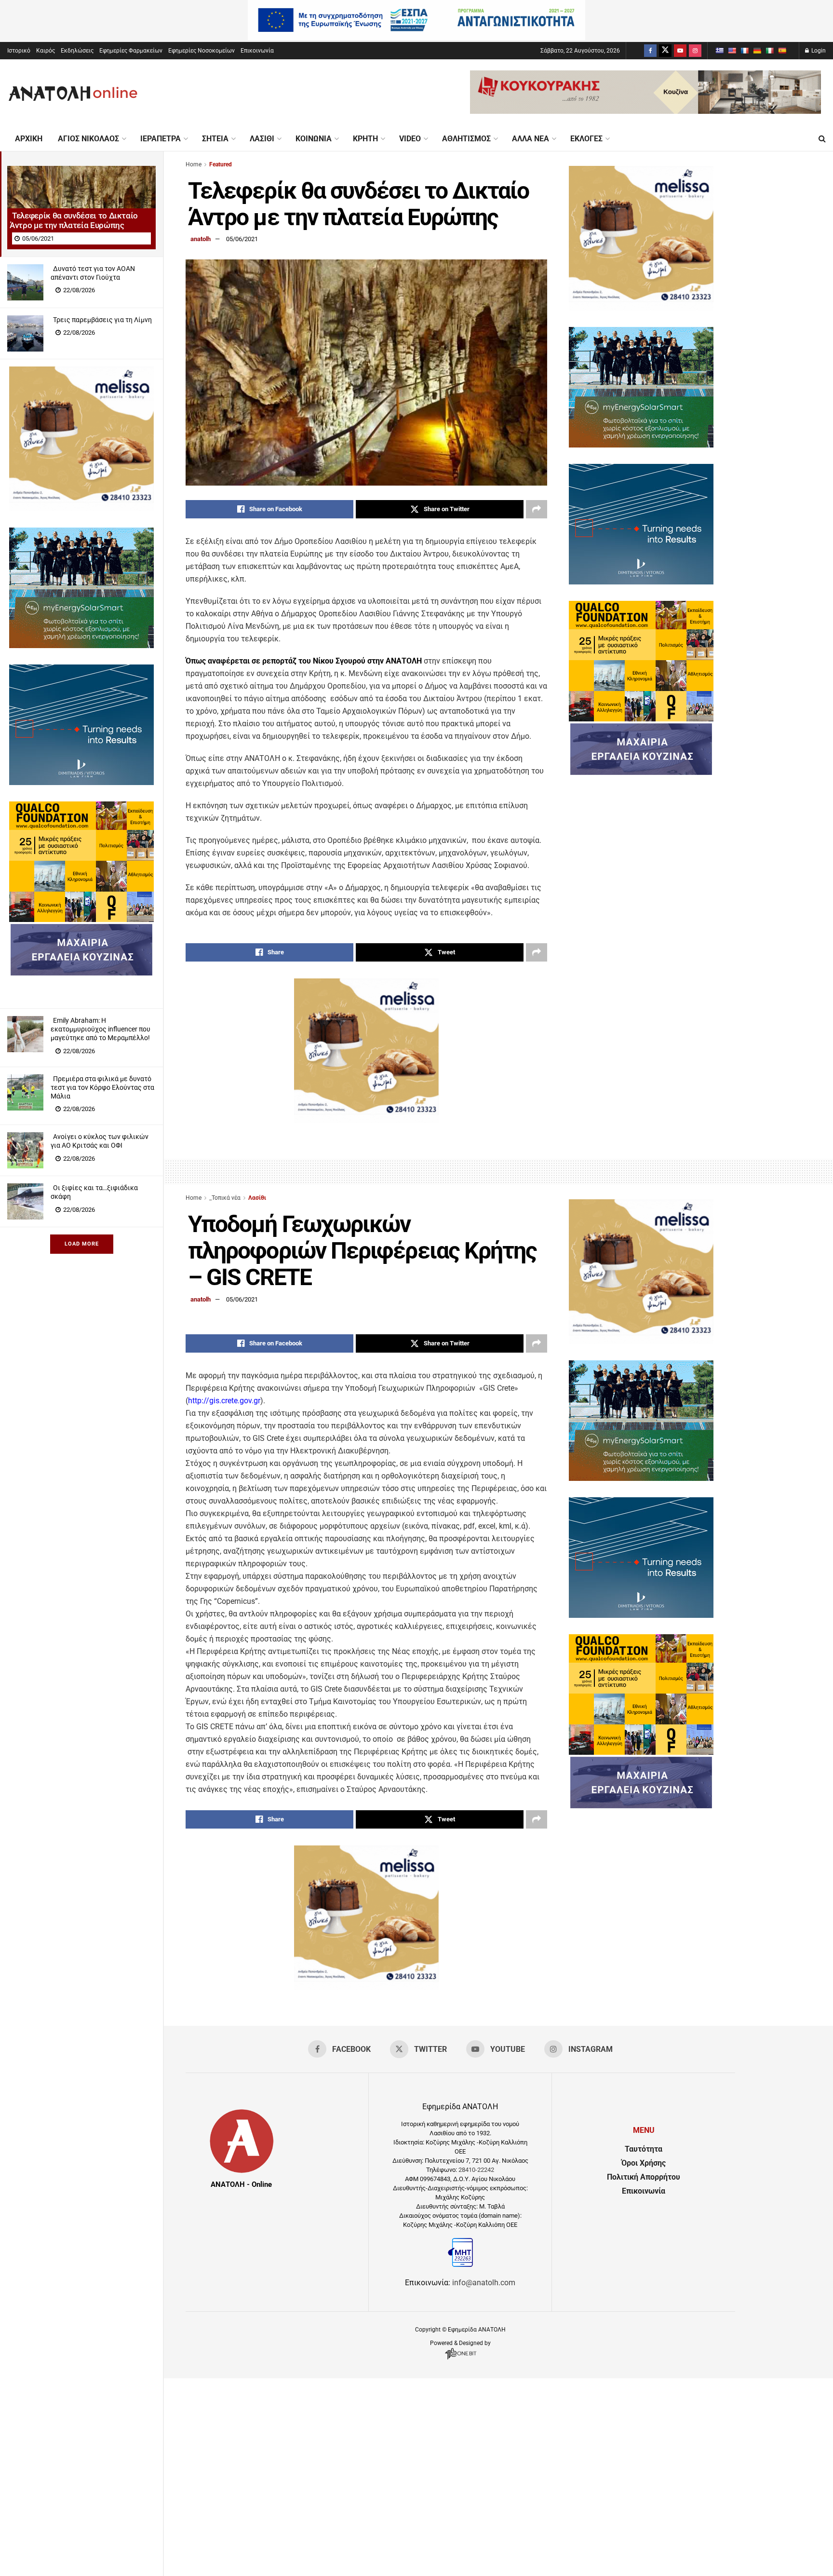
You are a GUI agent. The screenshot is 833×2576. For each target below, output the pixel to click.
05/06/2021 (242, 239)
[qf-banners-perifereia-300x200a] (81, 919)
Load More (82, 1244)
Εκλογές (586, 139)
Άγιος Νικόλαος (88, 139)
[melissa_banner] (81, 508)
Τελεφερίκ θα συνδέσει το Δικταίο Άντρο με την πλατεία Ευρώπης (74, 220)
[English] (732, 51)
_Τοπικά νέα (225, 1198)
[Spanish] (782, 51)
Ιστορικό (19, 51)
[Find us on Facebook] (650, 51)
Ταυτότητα (644, 2149)
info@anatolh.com (484, 2283)
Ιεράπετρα (161, 139)
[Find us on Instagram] (695, 51)
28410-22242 (476, 2170)
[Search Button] (822, 139)
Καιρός (46, 51)
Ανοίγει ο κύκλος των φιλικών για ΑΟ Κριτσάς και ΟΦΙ (100, 1141)
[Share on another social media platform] (537, 509)
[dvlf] (81, 782)
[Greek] (719, 51)
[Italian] (769, 51)
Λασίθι (262, 139)
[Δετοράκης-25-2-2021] (81, 973)
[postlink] (81, 203)
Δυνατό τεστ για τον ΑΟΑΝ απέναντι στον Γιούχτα (93, 273)
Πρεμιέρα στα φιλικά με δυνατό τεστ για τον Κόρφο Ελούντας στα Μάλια (102, 1087)
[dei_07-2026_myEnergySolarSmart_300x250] (81, 645)
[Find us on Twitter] (665, 51)
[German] (757, 51)
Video (410, 139)
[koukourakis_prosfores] (645, 111)
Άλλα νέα (531, 139)
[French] (744, 51)
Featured (221, 164)
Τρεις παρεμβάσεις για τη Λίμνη (102, 320)
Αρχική (29, 139)
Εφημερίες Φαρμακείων (131, 51)
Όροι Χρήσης (644, 2163)
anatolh (201, 239)
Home (194, 164)
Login (818, 51)
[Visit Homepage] (73, 93)
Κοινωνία (314, 139)
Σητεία (215, 139)
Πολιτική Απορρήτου (644, 2177)
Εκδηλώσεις (77, 51)
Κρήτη (365, 139)
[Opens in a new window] (461, 2359)
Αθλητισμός (466, 139)
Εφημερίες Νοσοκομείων (202, 51)
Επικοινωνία (257, 51)
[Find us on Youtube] (680, 51)
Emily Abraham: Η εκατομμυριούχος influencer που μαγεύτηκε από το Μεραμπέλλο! (101, 1029)
